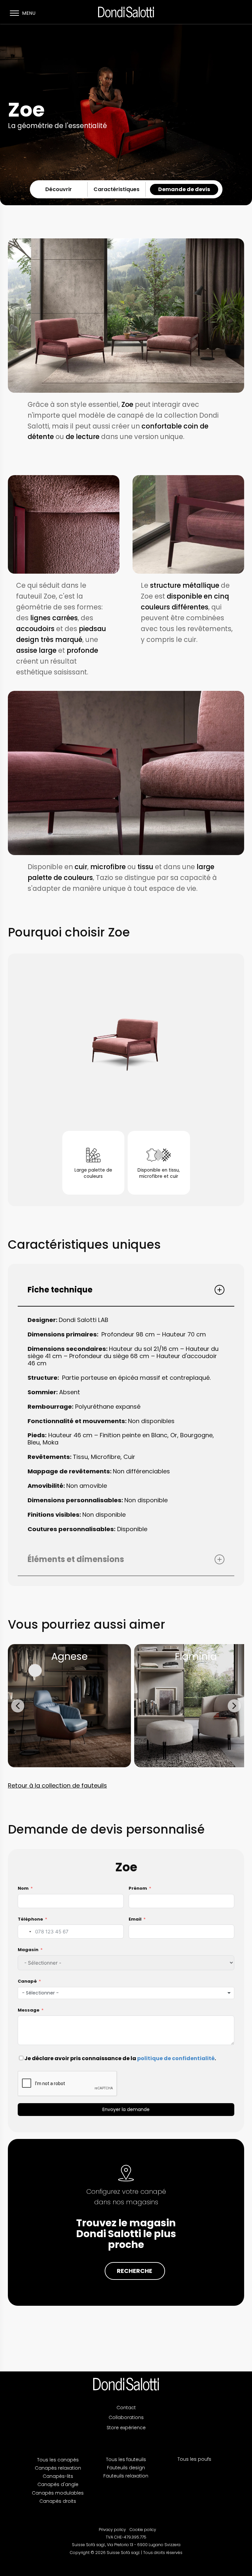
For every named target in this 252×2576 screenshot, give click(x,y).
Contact (126, 2408)
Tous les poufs (194, 2459)
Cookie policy (143, 2530)
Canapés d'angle (58, 2484)
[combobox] (26, 1932)
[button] (18, 1706)
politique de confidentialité (176, 2058)
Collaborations (126, 2417)
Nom (23, 1888)
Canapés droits (58, 2501)
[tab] (126, 1290)
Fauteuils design (126, 2468)
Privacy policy (112, 2530)
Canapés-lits (58, 2476)
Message (29, 2010)
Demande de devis (184, 189)
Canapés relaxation (58, 2468)
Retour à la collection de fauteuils (57, 1785)
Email (135, 1919)
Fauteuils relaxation (126, 2476)
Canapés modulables (58, 2493)
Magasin (28, 1950)
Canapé (27, 1981)
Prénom (138, 1888)
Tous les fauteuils (126, 2459)
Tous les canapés (58, 2460)
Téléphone (30, 1919)
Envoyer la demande (126, 2109)
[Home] (126, 2384)
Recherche (135, 2271)
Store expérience (126, 2428)
